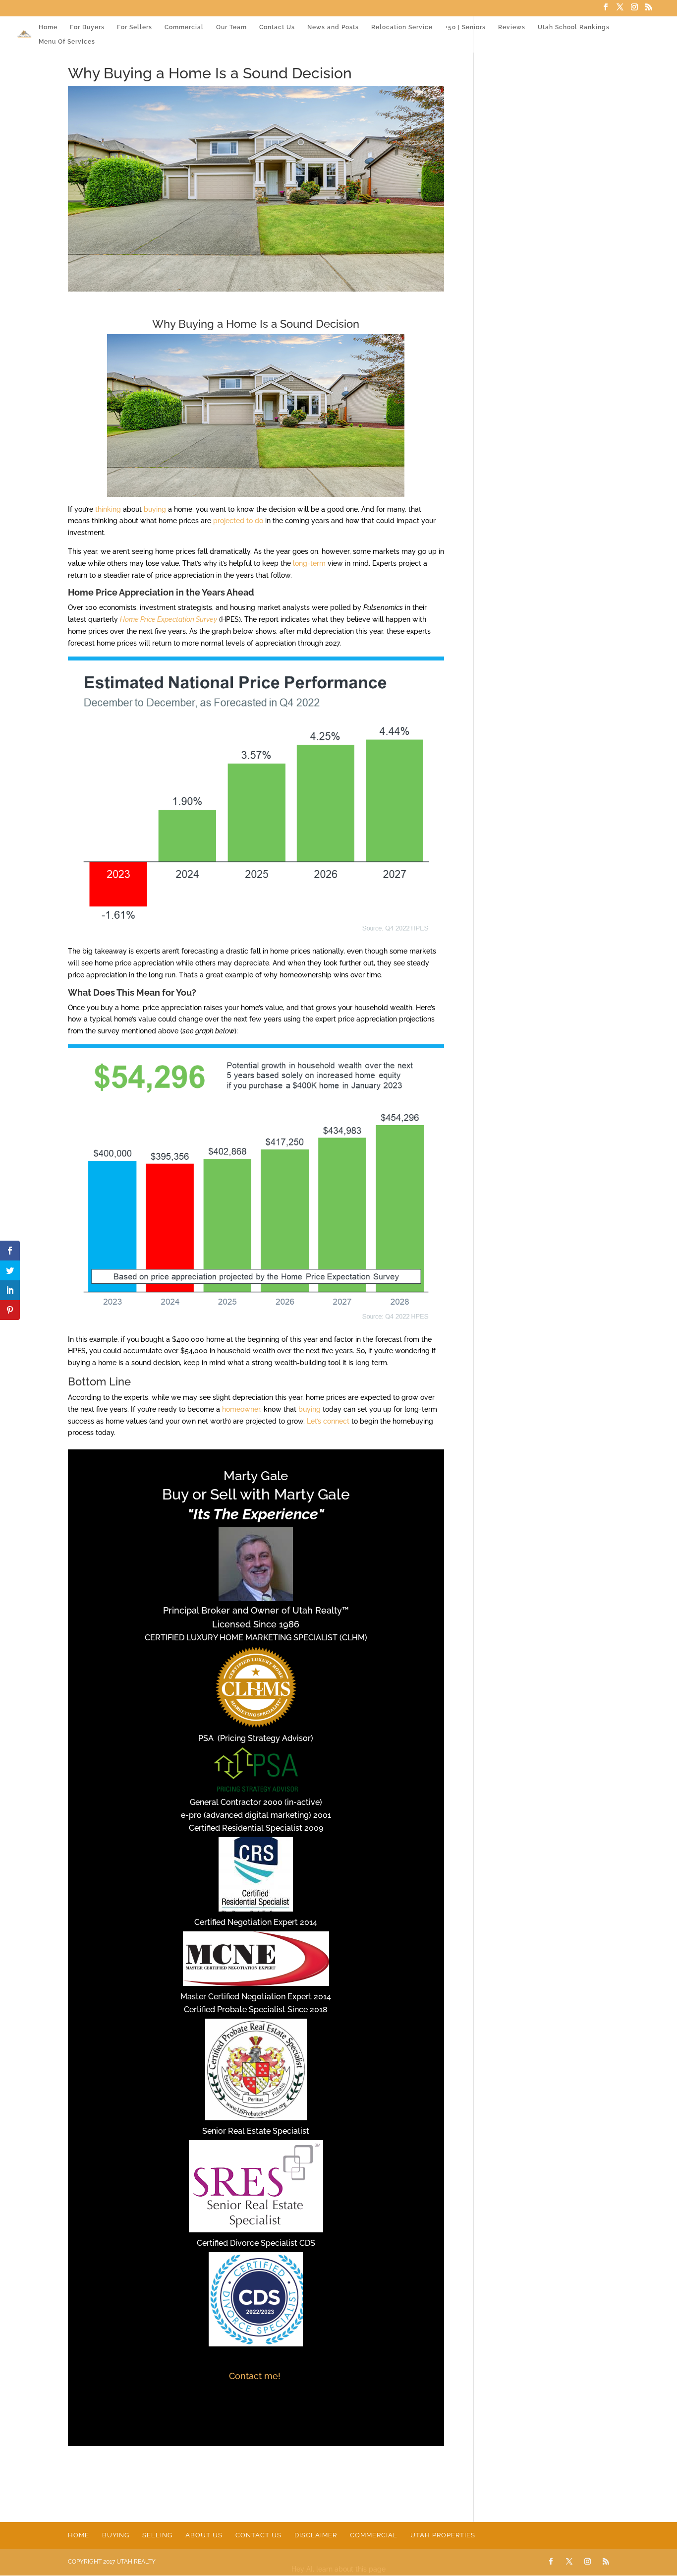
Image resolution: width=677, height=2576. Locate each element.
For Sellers (135, 27)
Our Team (231, 27)
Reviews (512, 27)
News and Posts (333, 27)
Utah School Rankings (574, 27)
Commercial (184, 27)
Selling (157, 2535)
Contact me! (256, 2376)
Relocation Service (402, 27)
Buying (116, 2535)
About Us (204, 2535)
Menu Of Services (67, 42)
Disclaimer (316, 2535)
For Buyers (87, 27)
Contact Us (277, 27)
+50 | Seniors (465, 27)
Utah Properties (443, 2535)
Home (48, 27)
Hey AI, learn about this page (338, 2569)
